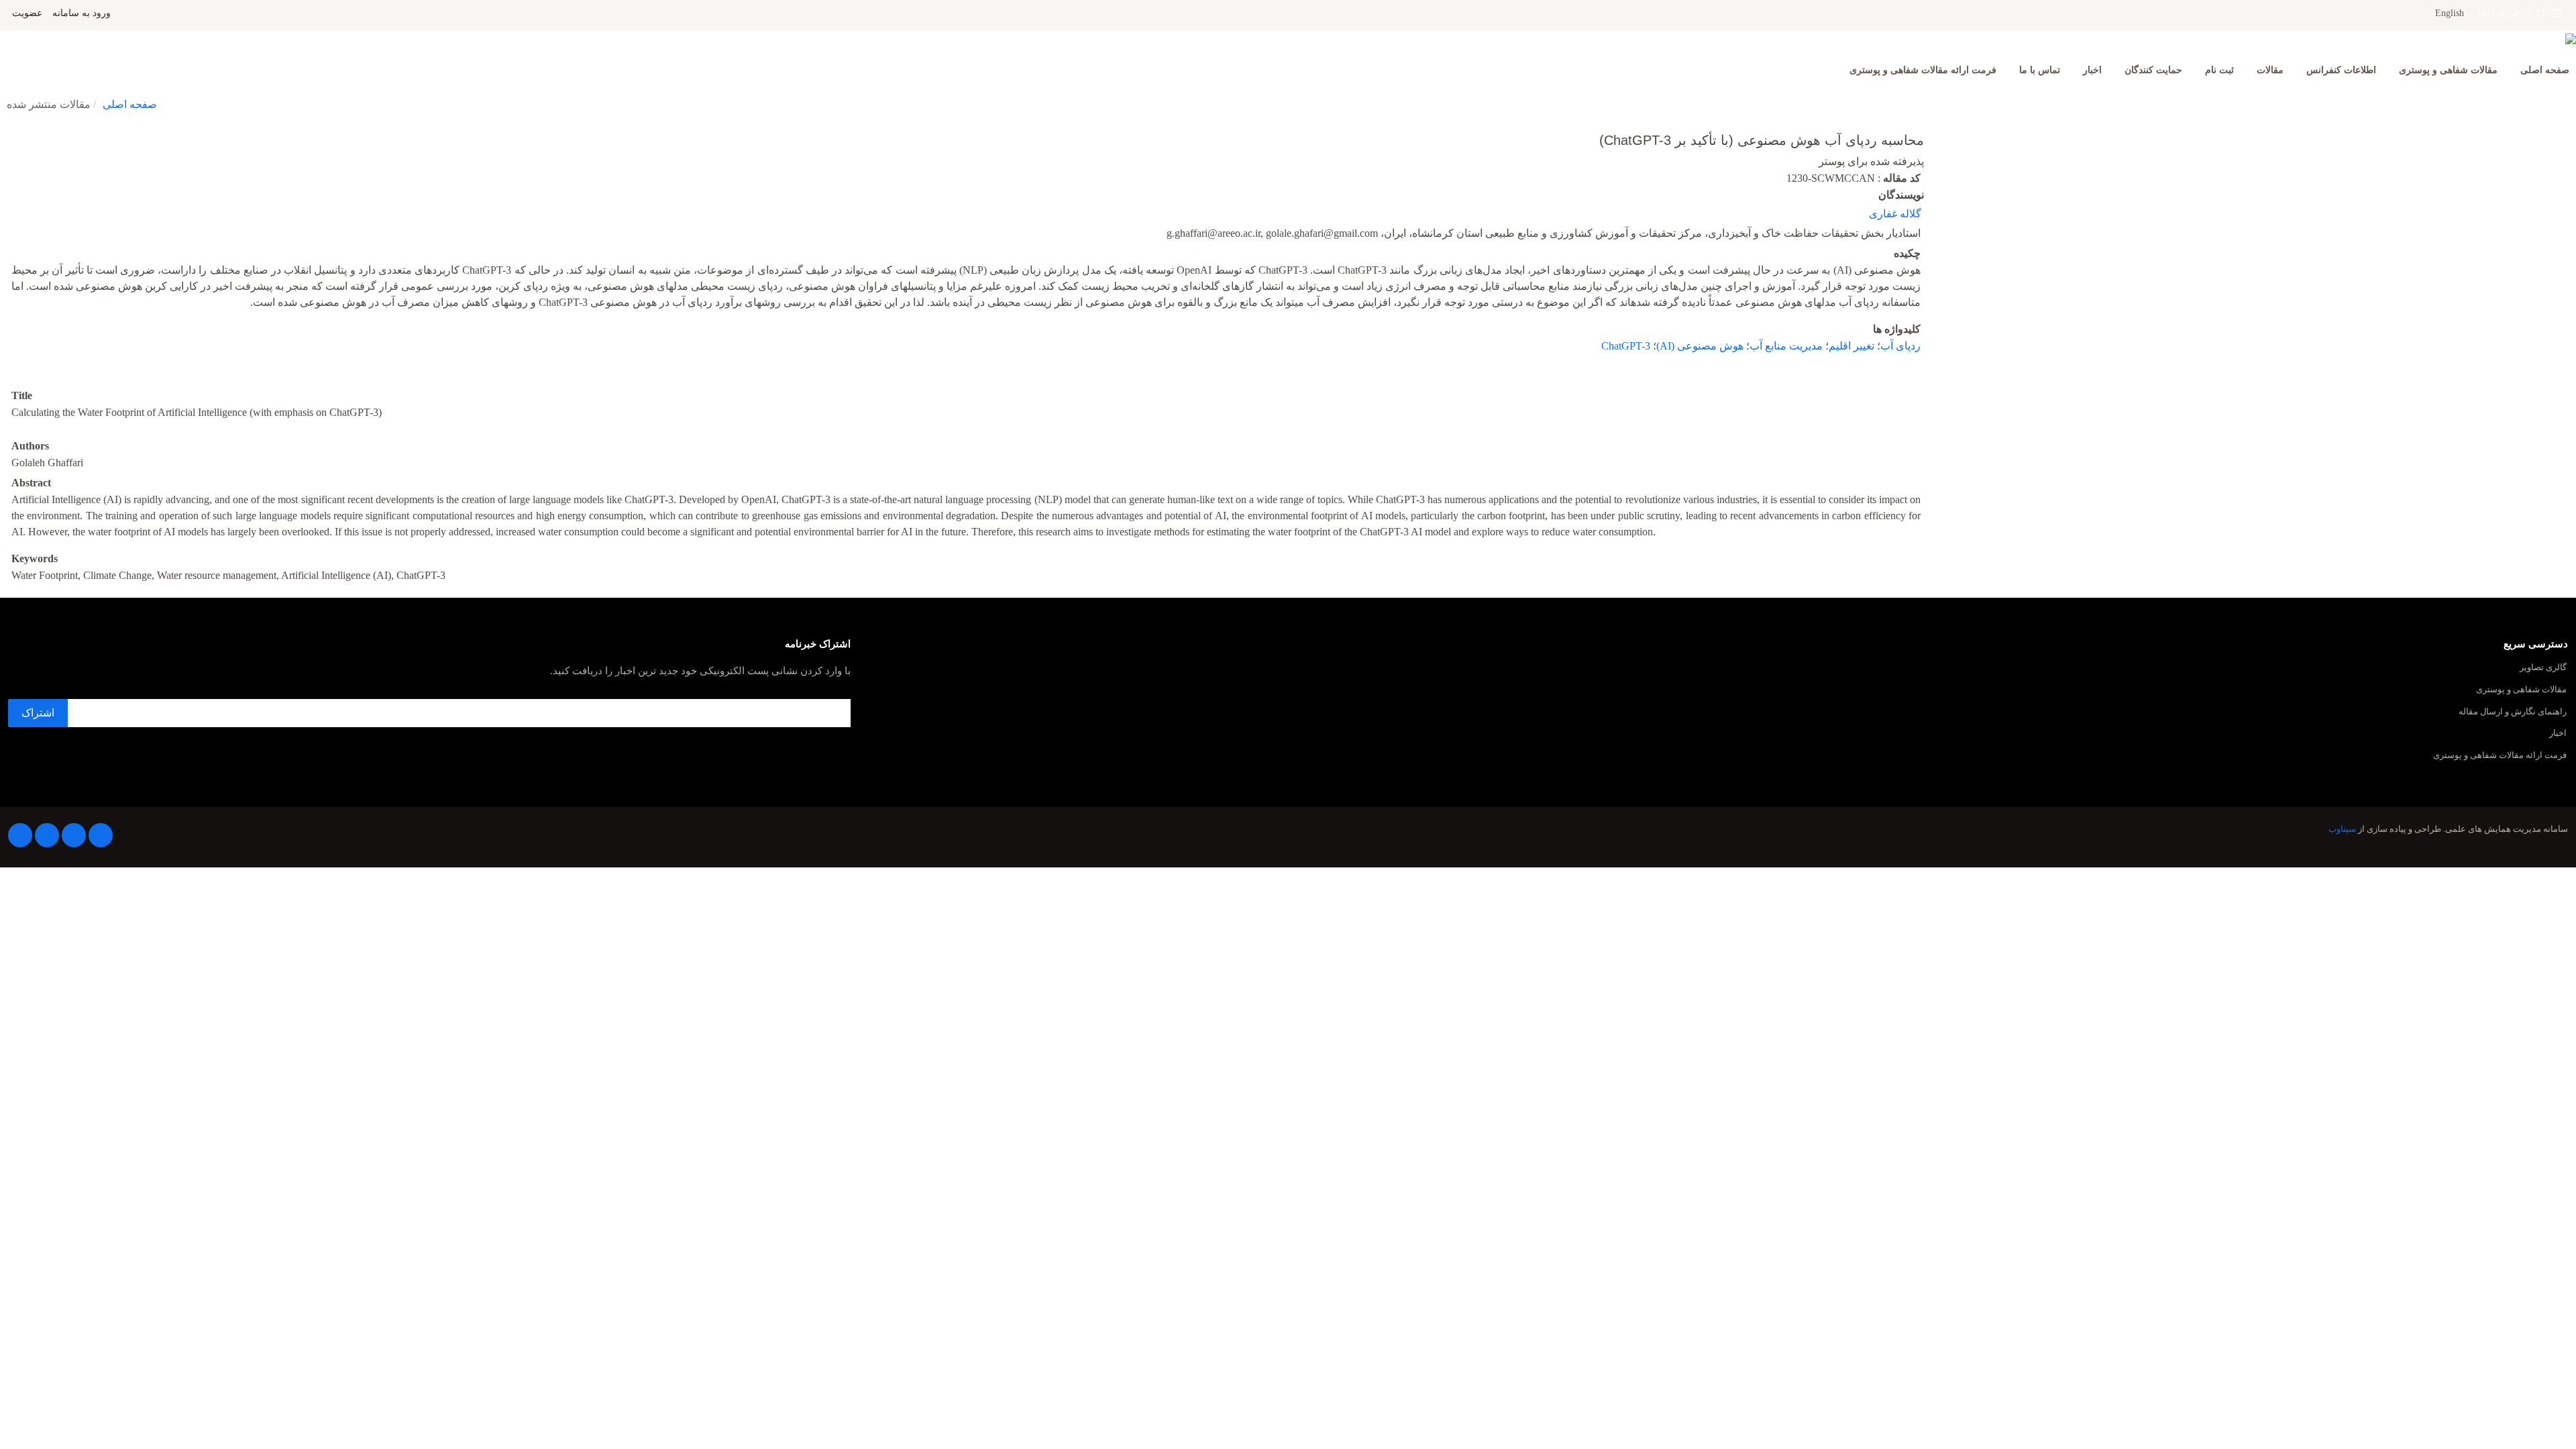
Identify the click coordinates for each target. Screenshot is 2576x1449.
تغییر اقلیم (1851, 346)
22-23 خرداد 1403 (2514, 13)
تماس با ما (2040, 70)
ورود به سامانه (82, 13)
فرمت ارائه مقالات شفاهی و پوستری (1923, 70)
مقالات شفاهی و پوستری (2448, 70)
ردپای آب (1900, 346)
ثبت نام (2219, 70)
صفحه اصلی (2545, 70)
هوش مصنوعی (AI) (1700, 346)
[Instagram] (47, 835)
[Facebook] (101, 835)
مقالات (2270, 70)
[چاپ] (9, 131)
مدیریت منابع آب (1786, 346)
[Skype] (20, 835)
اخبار (2092, 70)
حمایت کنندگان (2153, 70)
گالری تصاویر (2543, 668)
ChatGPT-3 (1626, 346)
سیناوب (2342, 829)
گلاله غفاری (1895, 214)
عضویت (27, 13)
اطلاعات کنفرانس (2341, 70)
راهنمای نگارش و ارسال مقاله (2513, 712)
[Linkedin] (74, 835)
